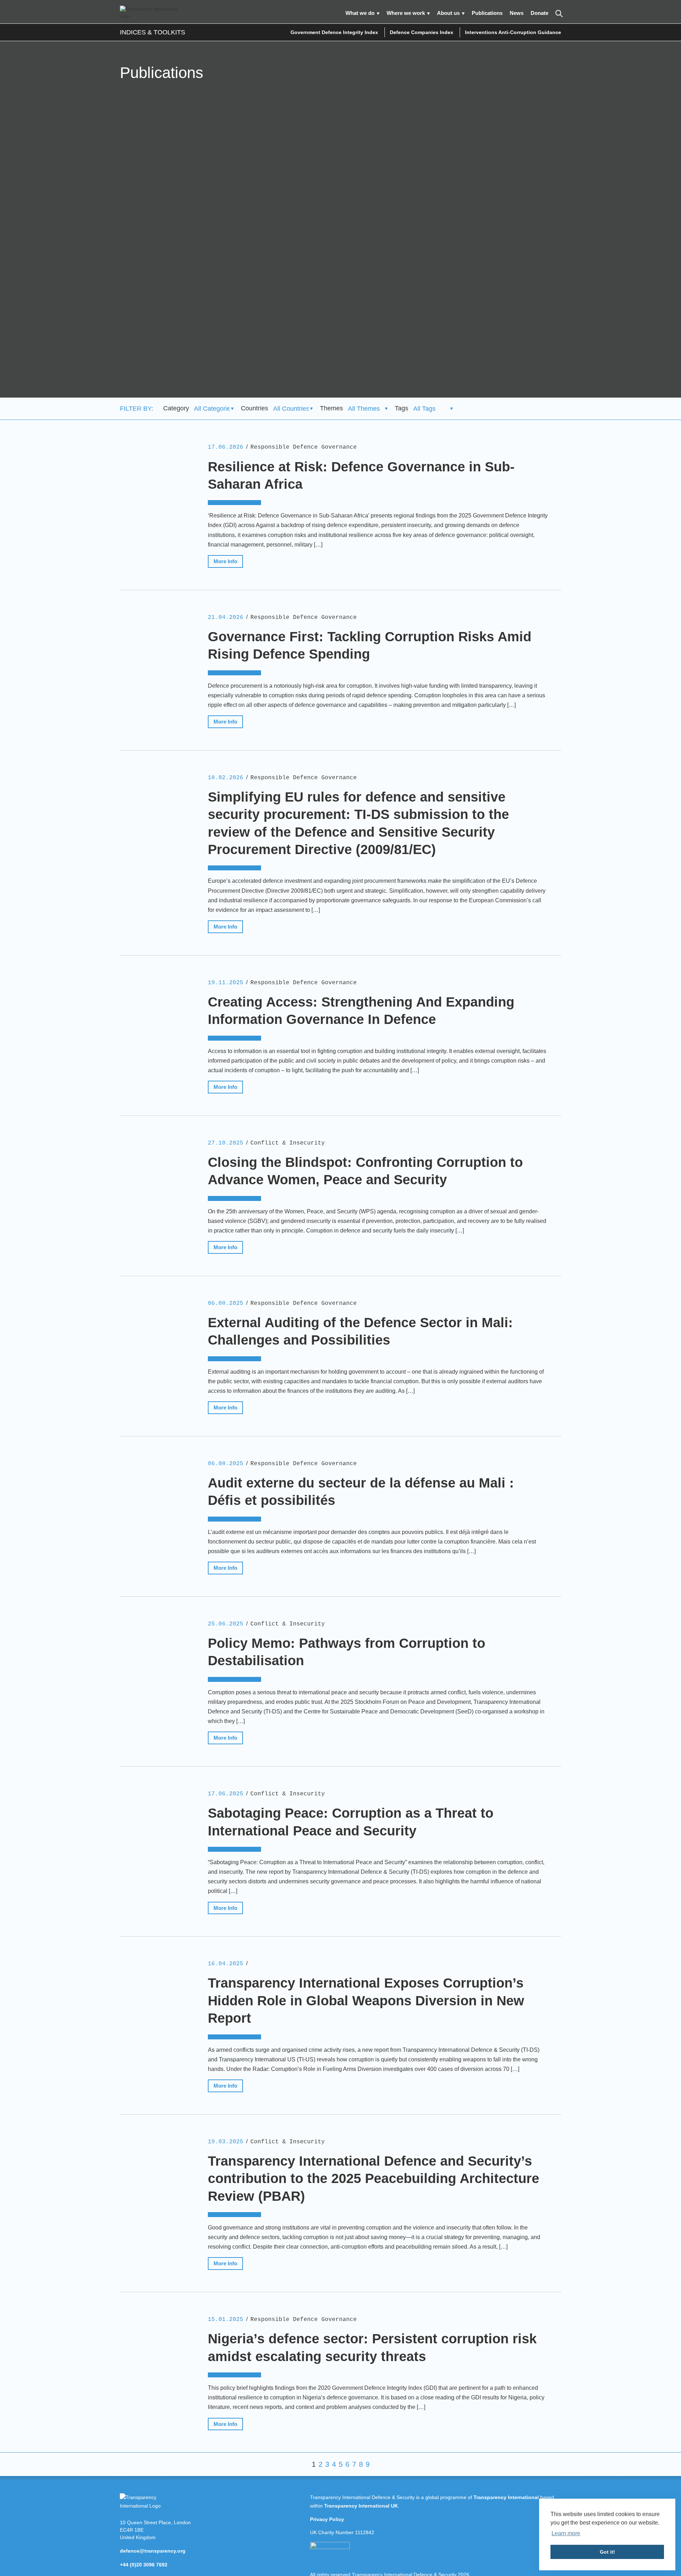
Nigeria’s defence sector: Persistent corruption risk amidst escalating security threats (372, 2347)
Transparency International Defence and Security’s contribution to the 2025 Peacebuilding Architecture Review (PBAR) (373, 2179)
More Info (225, 561)
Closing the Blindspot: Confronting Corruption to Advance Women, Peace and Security (365, 1171)
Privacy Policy (327, 2519)
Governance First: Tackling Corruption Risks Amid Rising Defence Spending (370, 645)
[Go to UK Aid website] (330, 2547)
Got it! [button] (607, 2552)
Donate (539, 13)
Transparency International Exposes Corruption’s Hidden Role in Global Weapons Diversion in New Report (366, 2001)
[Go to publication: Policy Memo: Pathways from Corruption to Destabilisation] (155, 1671)
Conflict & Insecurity (288, 1143)
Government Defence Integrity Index (334, 32)
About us (448, 13)
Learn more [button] (566, 2533)
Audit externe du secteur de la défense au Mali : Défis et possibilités (361, 1492)
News (517, 13)
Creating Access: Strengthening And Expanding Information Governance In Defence (361, 1011)
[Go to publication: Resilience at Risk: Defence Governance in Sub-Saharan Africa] (155, 494)
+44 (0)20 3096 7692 (144, 2565)
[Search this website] (558, 13)
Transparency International (506, 2497)
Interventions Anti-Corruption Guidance (513, 32)
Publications (487, 13)
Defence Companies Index (422, 32)
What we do (360, 13)
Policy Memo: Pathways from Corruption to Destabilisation (347, 1652)
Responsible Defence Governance (304, 447)
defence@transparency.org (153, 2551)
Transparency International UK (361, 2506)
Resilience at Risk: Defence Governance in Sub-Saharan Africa (361, 475)
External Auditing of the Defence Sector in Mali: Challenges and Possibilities (360, 1331)
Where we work (406, 13)
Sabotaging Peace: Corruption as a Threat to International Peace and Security (351, 1822)
